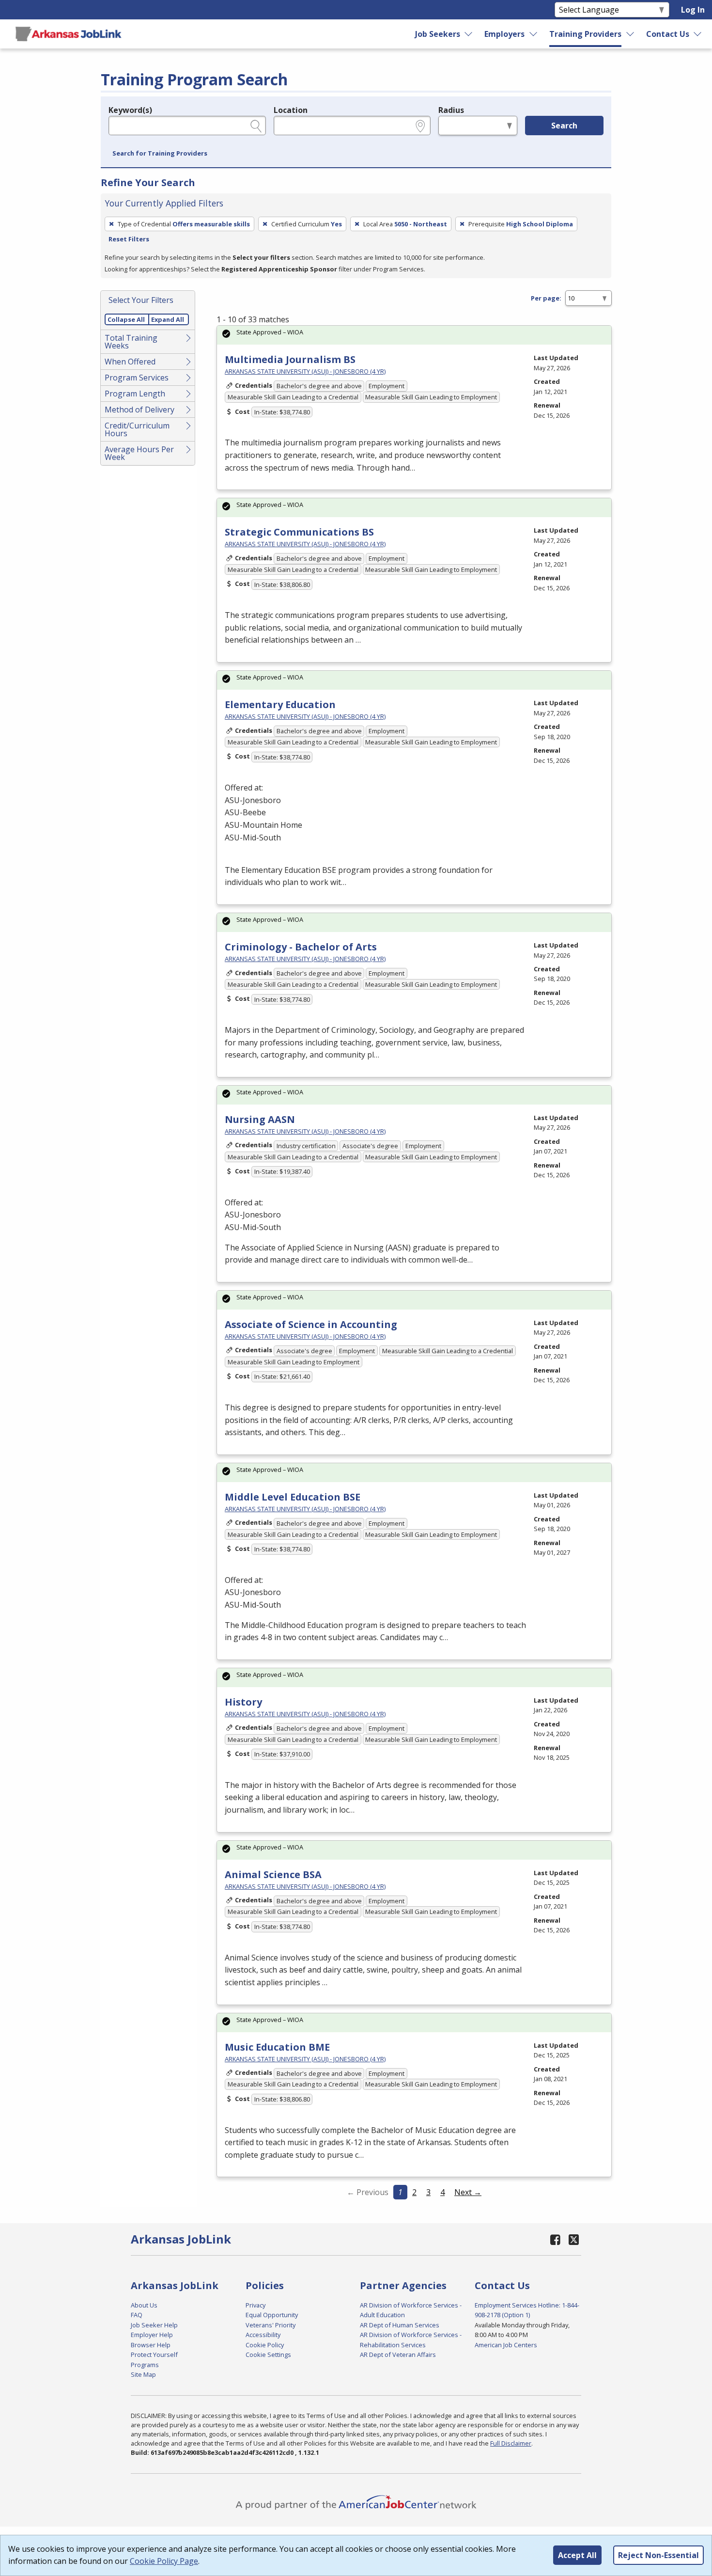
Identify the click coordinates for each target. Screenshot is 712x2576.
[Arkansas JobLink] (68, 34)
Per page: (546, 298)
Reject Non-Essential (658, 2555)
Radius (451, 110)
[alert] (414, 335)
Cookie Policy (265, 2345)
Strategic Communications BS (299, 532)
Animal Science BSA (273, 1874)
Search (564, 126)
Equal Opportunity (272, 2315)
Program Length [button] (135, 394)
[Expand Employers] (534, 34)
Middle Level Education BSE (293, 1497)
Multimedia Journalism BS (290, 359)
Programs (145, 2365)
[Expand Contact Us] (698, 34)
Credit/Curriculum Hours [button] (137, 429)
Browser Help (151, 2345)
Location (291, 110)
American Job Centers (506, 2345)
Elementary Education (280, 704)
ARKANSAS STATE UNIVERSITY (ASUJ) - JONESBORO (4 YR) (305, 371)
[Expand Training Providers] (631, 34)
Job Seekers (438, 34)
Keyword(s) (130, 110)
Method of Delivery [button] (139, 410)
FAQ (137, 2315)
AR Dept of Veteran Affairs (398, 2355)
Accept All (577, 2555)
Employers (504, 34)
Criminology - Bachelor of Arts (301, 947)
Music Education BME (277, 2047)
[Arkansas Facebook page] (556, 2239)
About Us (144, 2305)
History (243, 1702)
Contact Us (668, 34)
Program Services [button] (137, 378)
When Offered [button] (130, 362)
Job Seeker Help (154, 2325)
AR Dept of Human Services (400, 2325)
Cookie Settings (268, 2355)
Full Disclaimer (511, 2443)
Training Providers (585, 34)
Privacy (255, 2305)
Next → (468, 2192)
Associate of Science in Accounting (311, 1324)
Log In (693, 10)
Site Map (143, 2374)
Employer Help (152, 2335)
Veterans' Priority (271, 2325)
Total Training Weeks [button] (131, 342)
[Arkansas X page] (574, 2239)
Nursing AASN (260, 1119)
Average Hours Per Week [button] (139, 453)
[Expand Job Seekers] (469, 34)
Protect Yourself (154, 2355)
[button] (160, 154)
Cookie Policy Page (164, 2561)
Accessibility (263, 2335)
